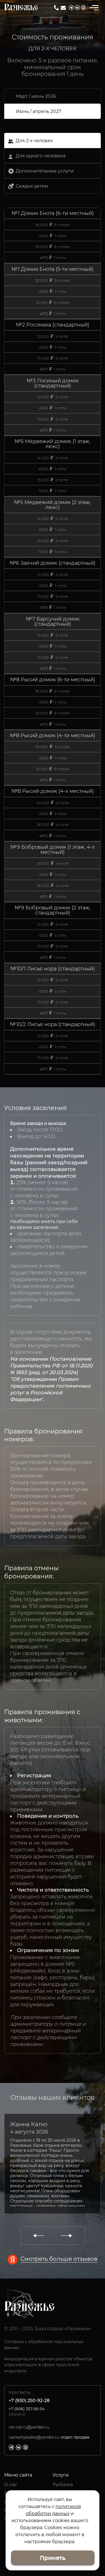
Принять (53, 2558)
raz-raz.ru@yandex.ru (63, 8)
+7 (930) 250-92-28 (56, 8)
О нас (11, 2485)
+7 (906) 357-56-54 (27, 2409)
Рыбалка (63, 2485)
